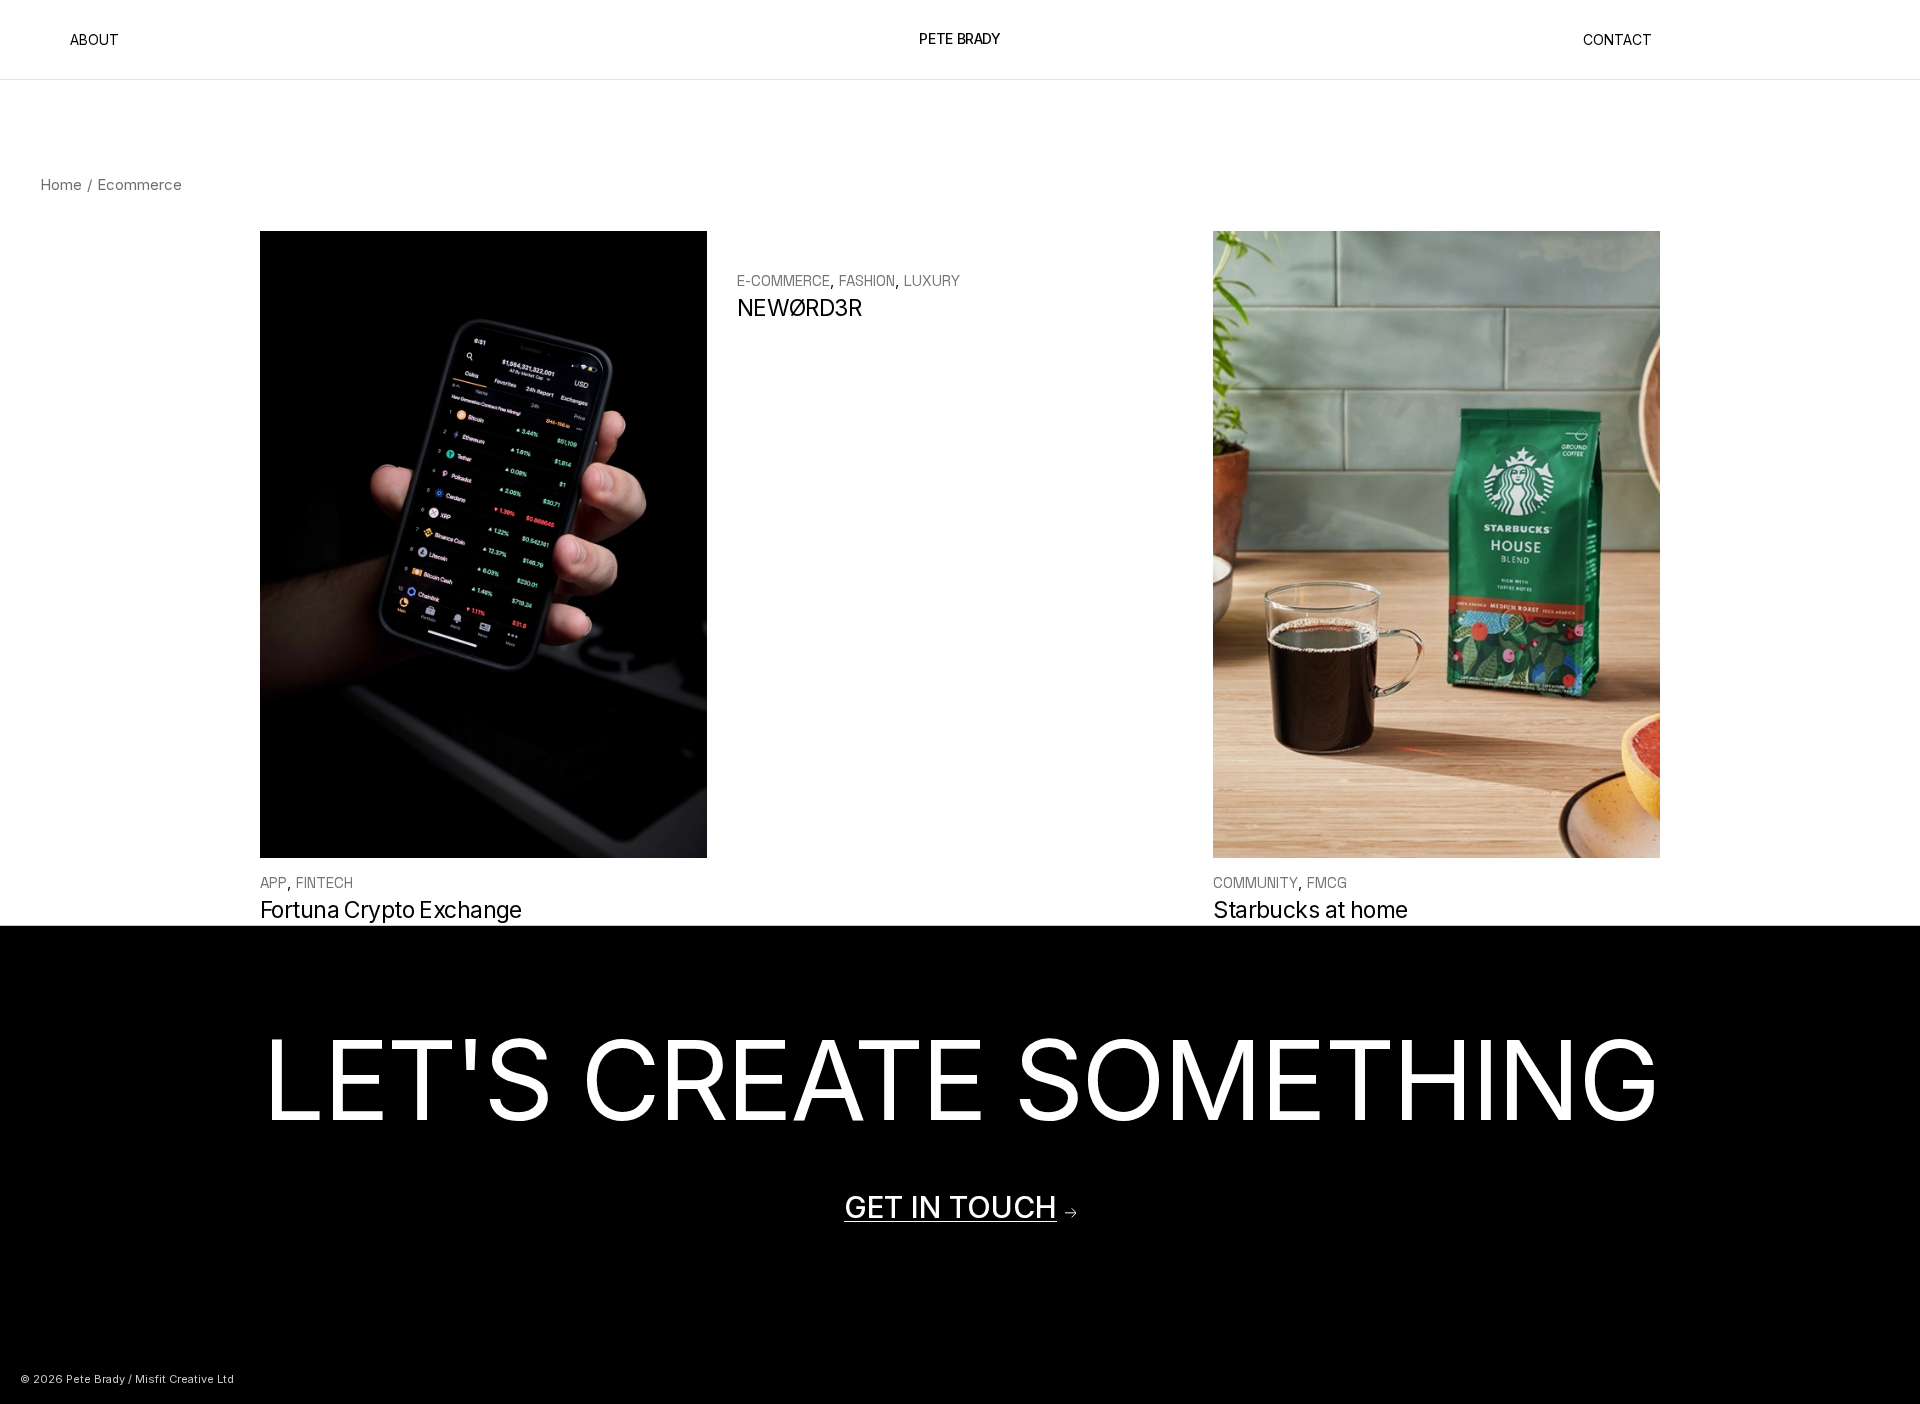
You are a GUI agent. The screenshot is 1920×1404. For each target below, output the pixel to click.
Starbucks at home (1310, 910)
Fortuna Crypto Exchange (391, 910)
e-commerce (783, 280)
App (273, 882)
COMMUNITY (1255, 882)
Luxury (932, 280)
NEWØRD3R (799, 308)
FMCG (1327, 882)
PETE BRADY (960, 38)
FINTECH (324, 882)
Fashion (867, 280)
